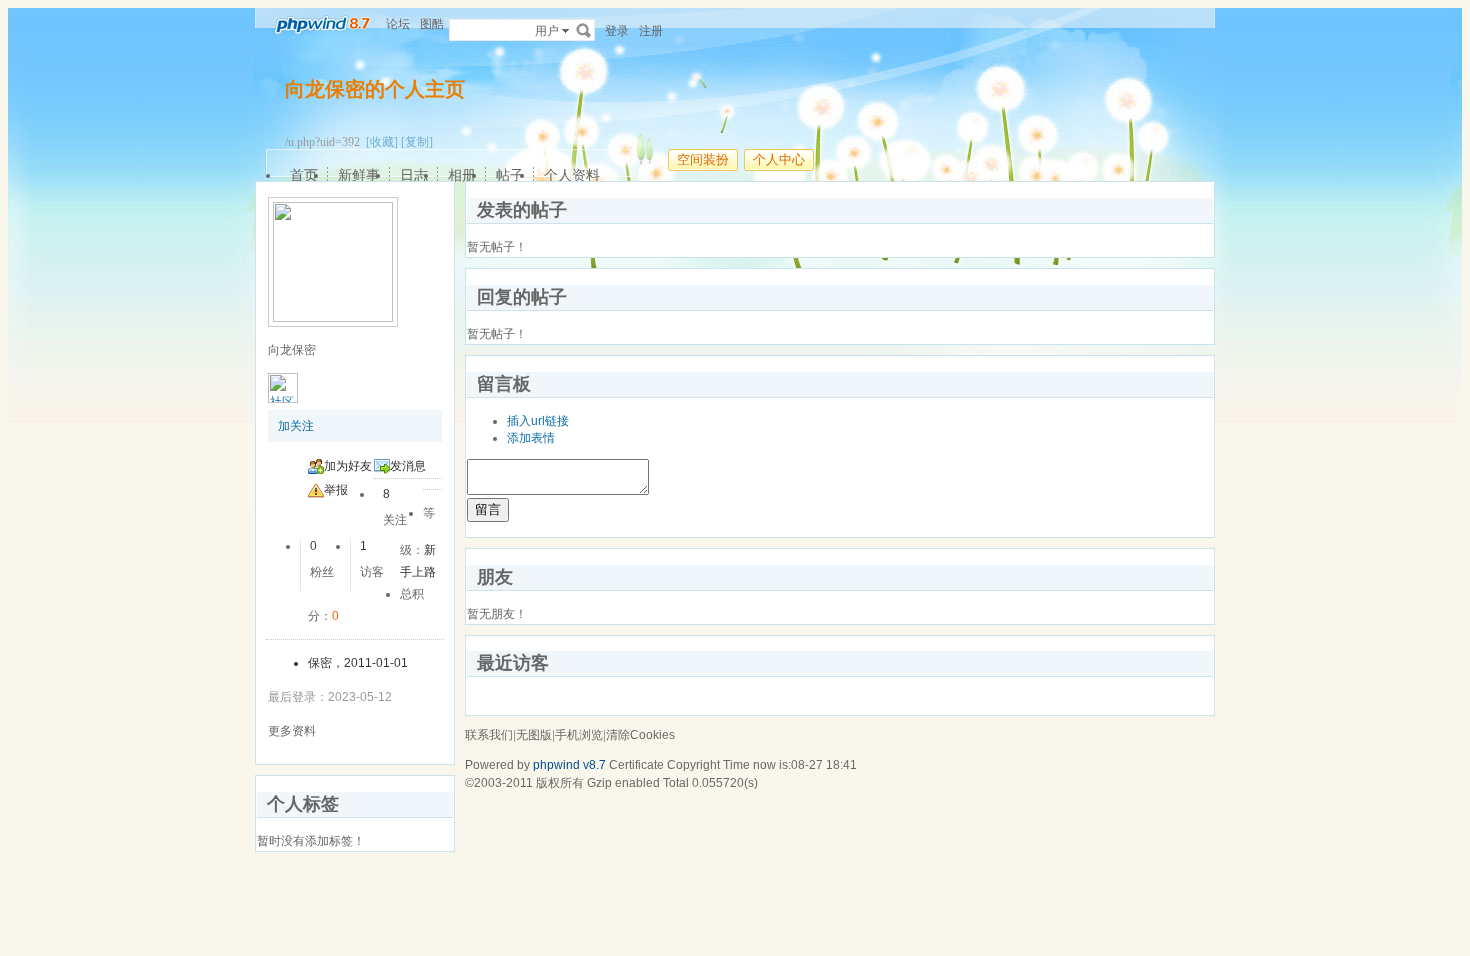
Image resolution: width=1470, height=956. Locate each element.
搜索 (584, 30)
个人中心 (779, 159)
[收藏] (382, 142)
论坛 (398, 24)
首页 (304, 175)
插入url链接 (538, 421)
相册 (462, 175)
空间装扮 (703, 159)
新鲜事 (359, 175)
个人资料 (572, 175)
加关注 (296, 426)
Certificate (636, 765)
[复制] (417, 142)
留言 (488, 509)
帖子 (510, 175)
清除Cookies (640, 735)
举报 (336, 490)
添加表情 (531, 438)
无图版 (534, 735)
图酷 (432, 24)
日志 (414, 175)
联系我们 (489, 735)
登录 (617, 31)
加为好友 (348, 466)
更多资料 (292, 731)
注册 (651, 31)
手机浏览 (579, 735)
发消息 (408, 466)
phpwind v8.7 (569, 765)
